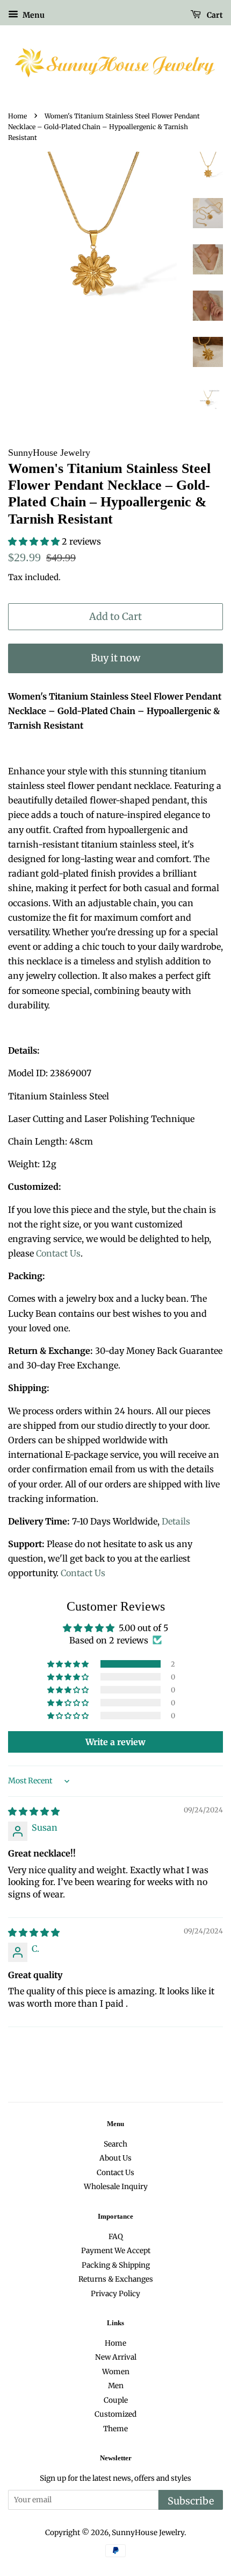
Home (17, 116)
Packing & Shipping (116, 2265)
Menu (33, 15)
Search (115, 2144)
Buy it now (115, 658)
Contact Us (58, 1253)
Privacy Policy (115, 2294)
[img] (34, 1811)
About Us (115, 2158)
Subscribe (191, 2501)
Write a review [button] (115, 1742)
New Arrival (116, 2357)
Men (116, 2386)
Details (176, 1521)
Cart (214, 15)
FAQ (116, 2237)
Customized (115, 2414)
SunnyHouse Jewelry (148, 2533)
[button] (35, 541)
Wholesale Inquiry (116, 2187)
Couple (116, 2400)
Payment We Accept (116, 2251)
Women (116, 2372)
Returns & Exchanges (116, 2279)
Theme (115, 2429)
